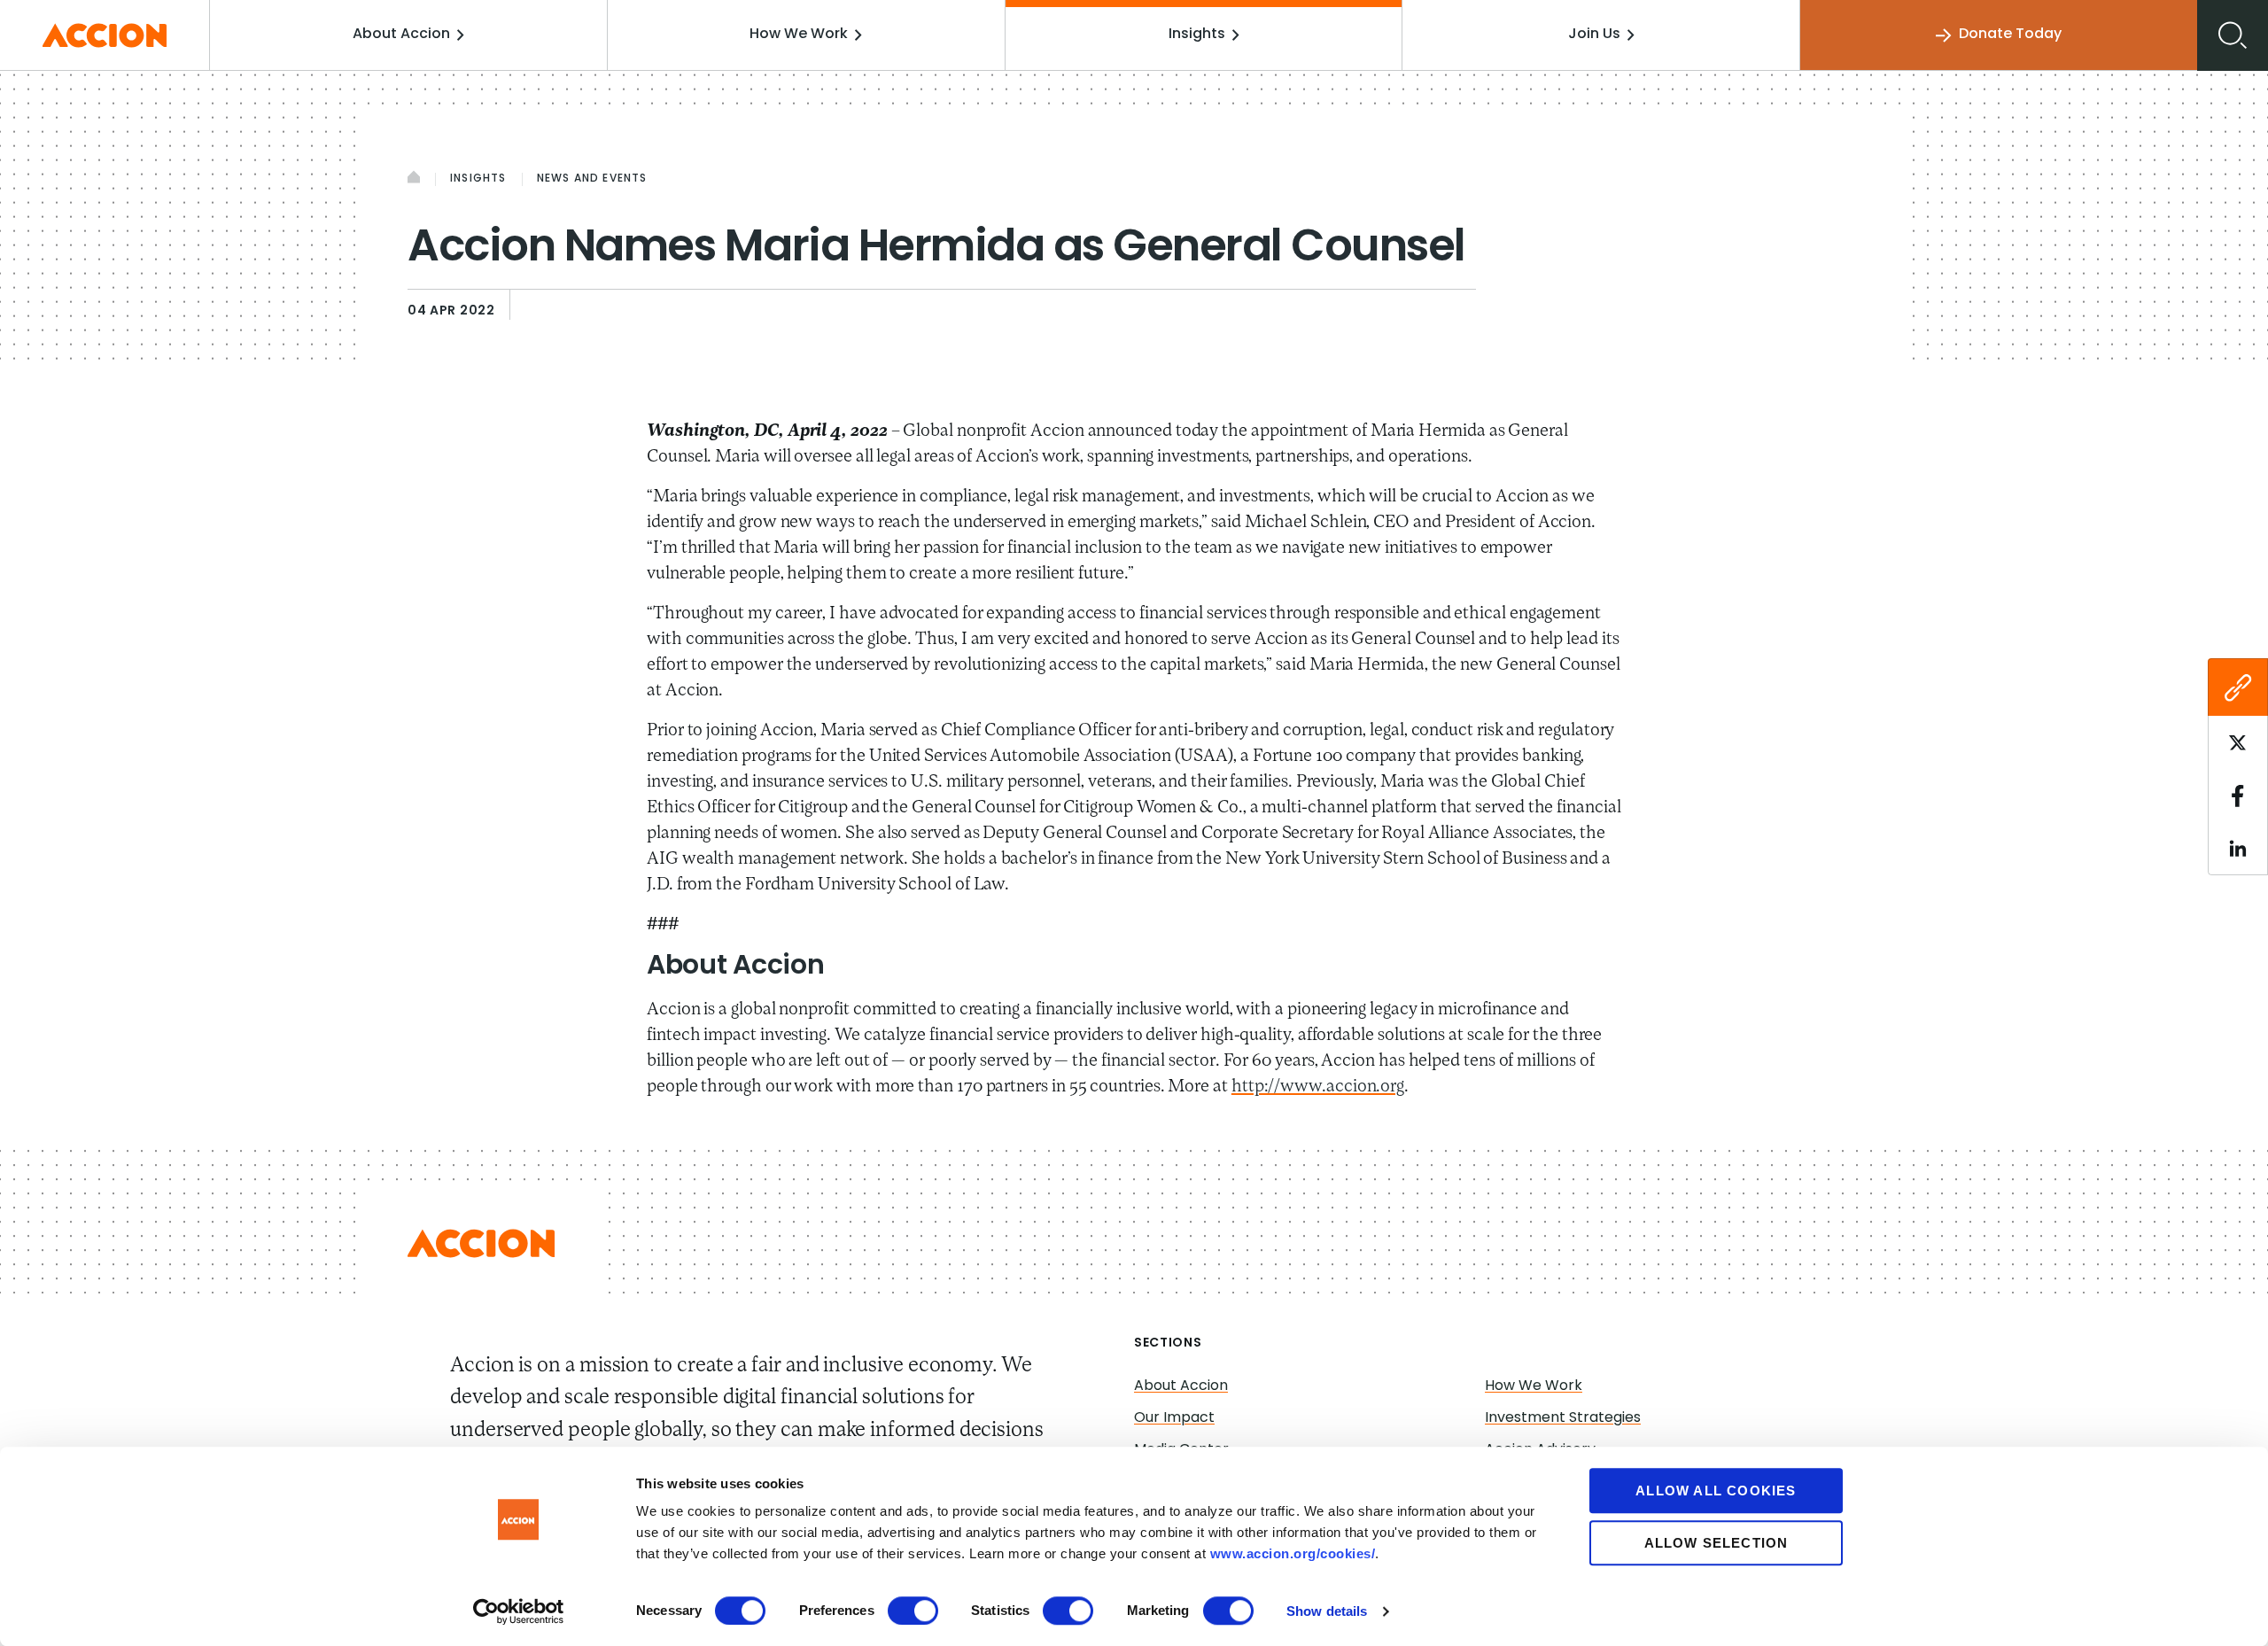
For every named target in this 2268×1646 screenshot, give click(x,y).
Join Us (1594, 35)
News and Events (592, 179)
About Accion (401, 35)
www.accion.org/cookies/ (1293, 1553)
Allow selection (1717, 1543)
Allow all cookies (1716, 1491)
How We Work (799, 35)
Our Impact (1174, 1418)
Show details (1327, 1611)
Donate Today (2010, 35)
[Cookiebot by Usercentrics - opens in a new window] (519, 1611)
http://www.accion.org (1318, 1087)
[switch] (913, 1611)
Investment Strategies (1563, 1418)
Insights (1197, 35)
